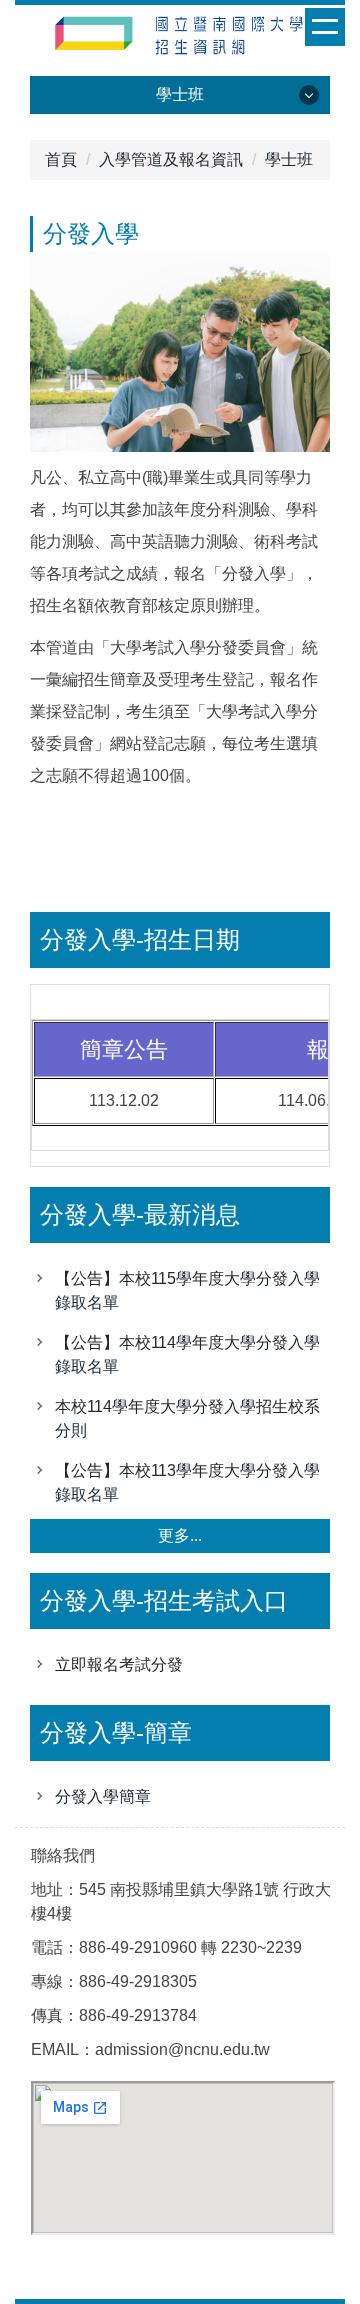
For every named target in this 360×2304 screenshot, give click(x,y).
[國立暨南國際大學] (180, 38)
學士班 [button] (180, 94)
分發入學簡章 (103, 1796)
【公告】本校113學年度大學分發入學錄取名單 (187, 1482)
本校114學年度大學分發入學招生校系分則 (187, 1418)
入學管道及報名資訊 (171, 159)
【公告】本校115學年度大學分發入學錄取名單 (187, 1290)
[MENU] (325, 27)
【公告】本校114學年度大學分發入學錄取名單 (187, 1354)
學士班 (289, 159)
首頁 (61, 159)
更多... (180, 1535)
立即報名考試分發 (119, 1664)
